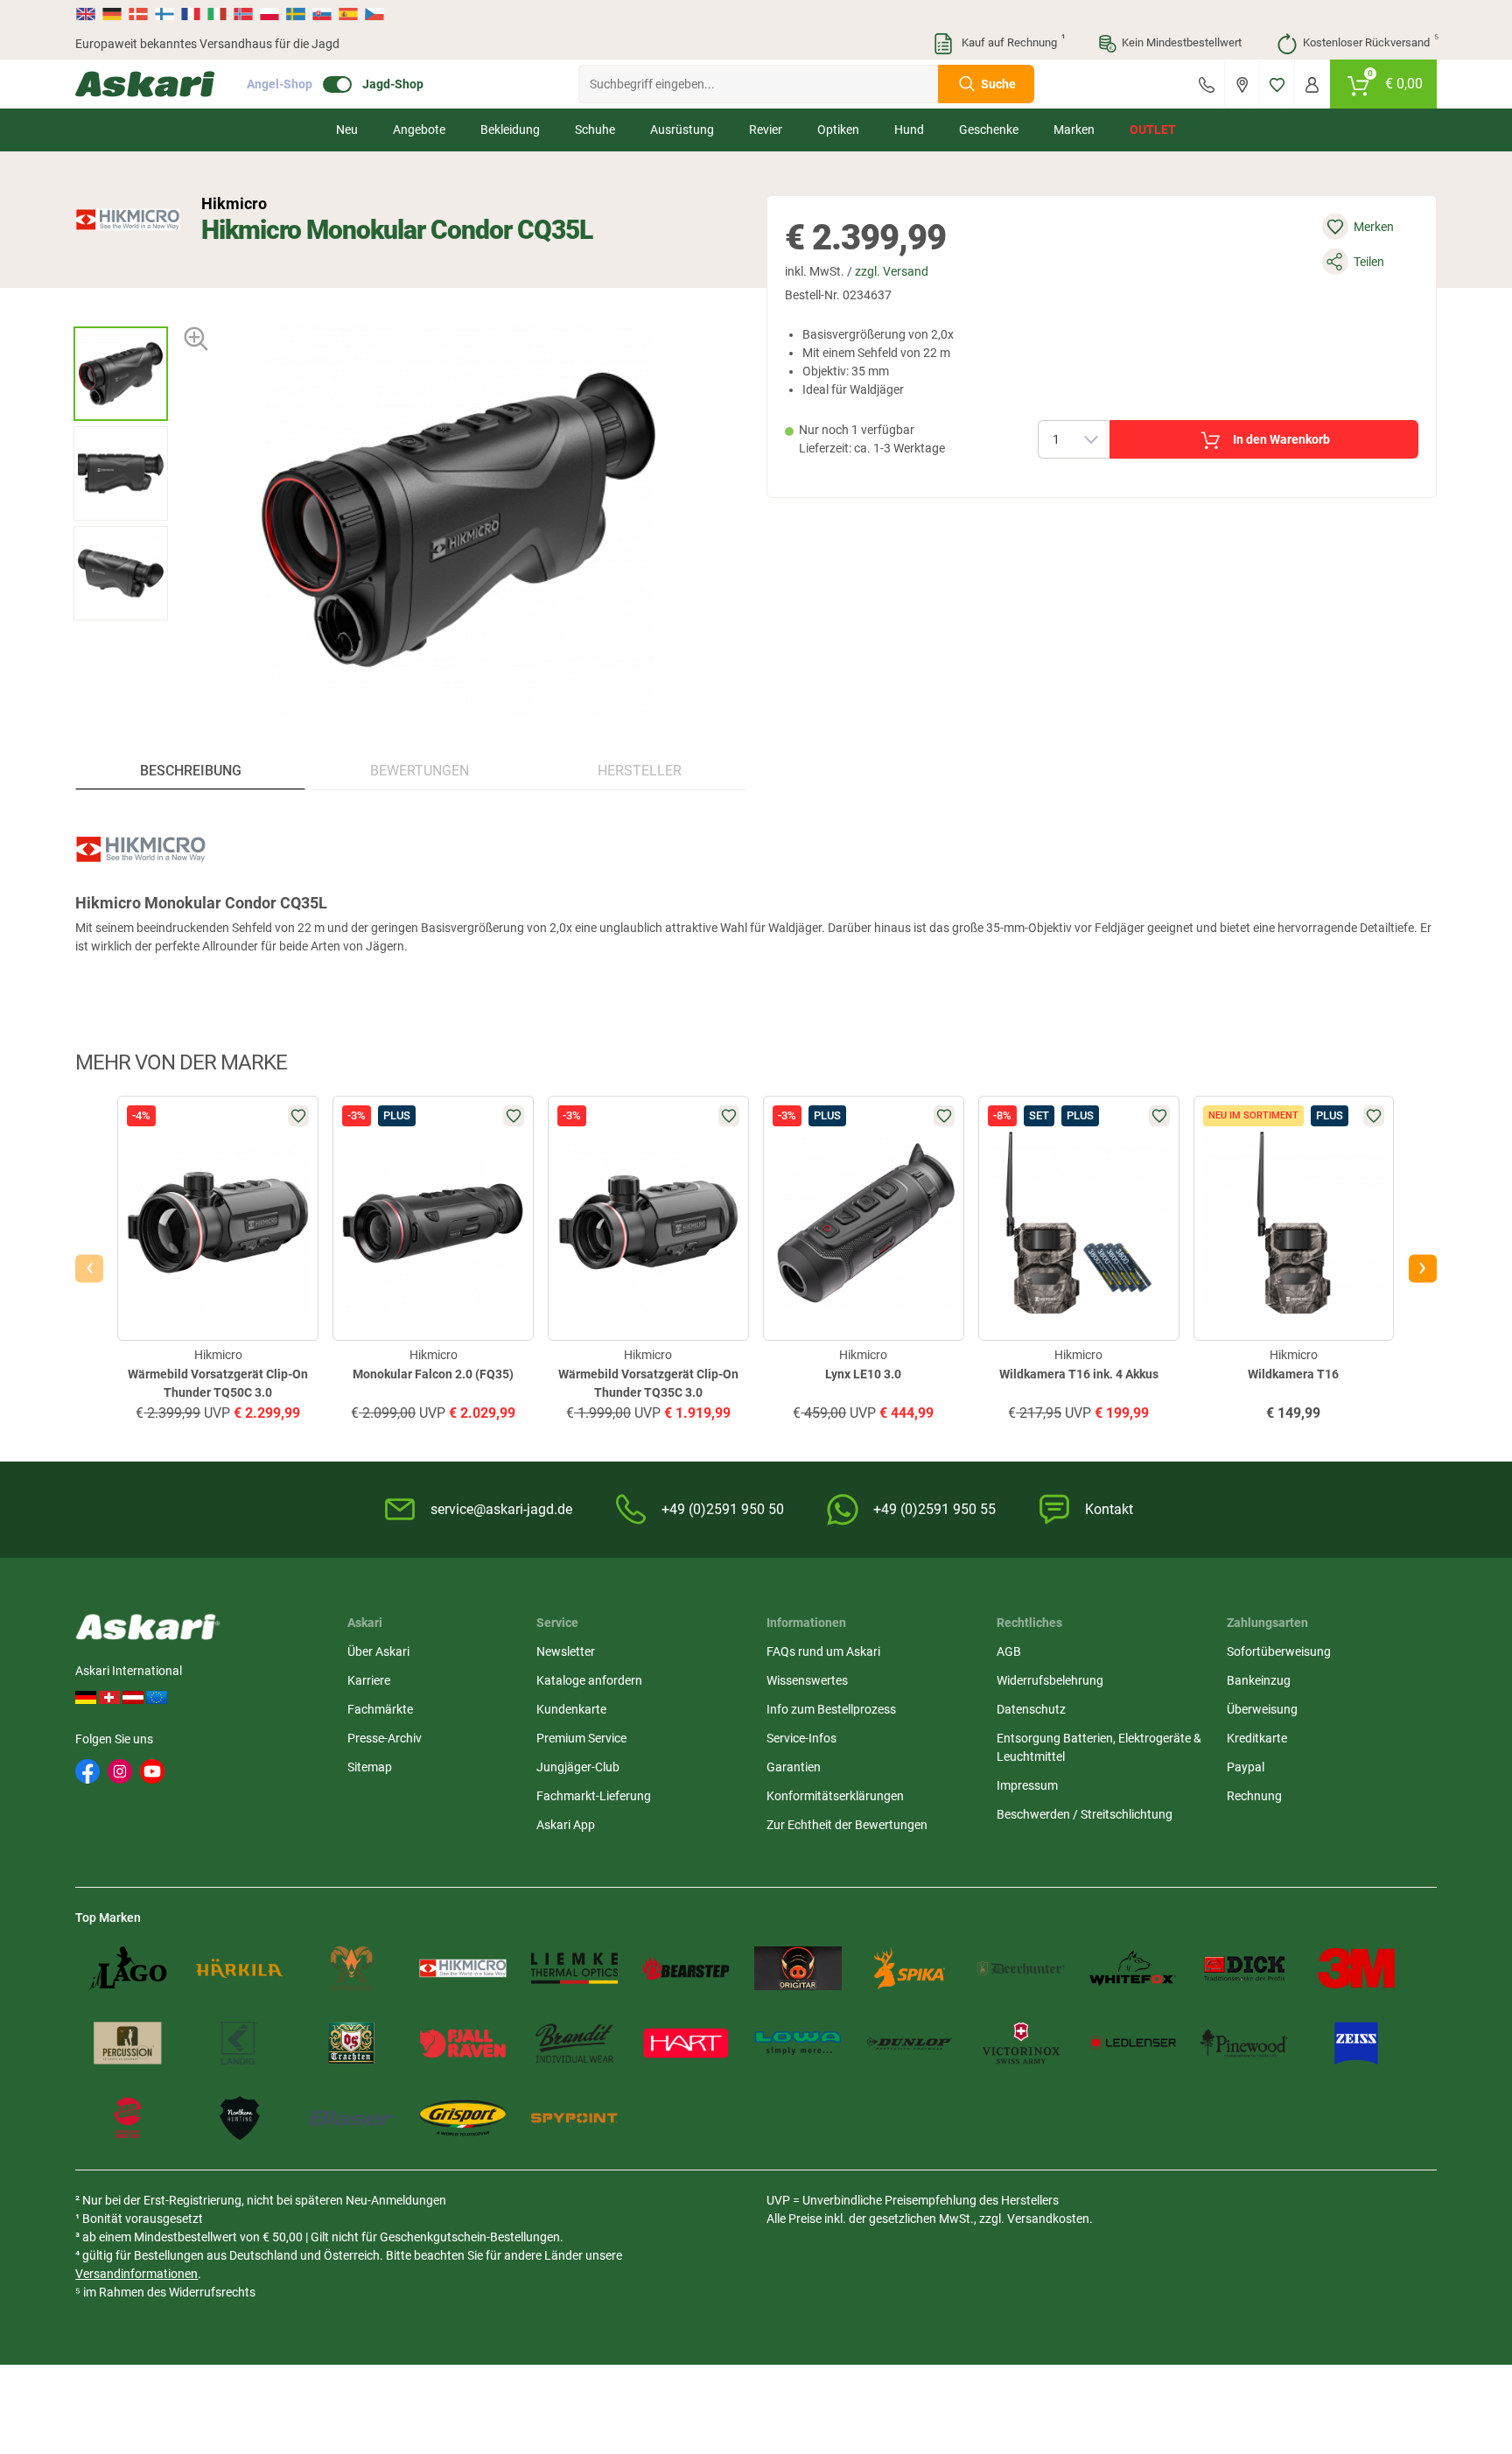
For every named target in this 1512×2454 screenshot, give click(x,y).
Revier (766, 130)
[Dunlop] (910, 2044)
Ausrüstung (682, 130)
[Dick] (1244, 1968)
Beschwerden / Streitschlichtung (1085, 1814)
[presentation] (120, 311)
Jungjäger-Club (578, 1767)
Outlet (1153, 130)
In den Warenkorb (1281, 439)
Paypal (1246, 1767)
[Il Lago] (128, 1968)
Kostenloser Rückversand (1370, 41)
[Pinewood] (1244, 2044)
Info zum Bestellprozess (831, 1709)
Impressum (1027, 1785)
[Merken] (1277, 84)
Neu (347, 130)
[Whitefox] (1133, 1968)
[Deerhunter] (1021, 1968)
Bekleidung (510, 130)
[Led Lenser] (1133, 2044)
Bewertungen (420, 771)
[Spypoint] (575, 2118)
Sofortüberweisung (1279, 1651)
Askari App (566, 1825)
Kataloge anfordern (589, 1680)
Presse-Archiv (385, 1738)
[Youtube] (152, 1771)
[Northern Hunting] (240, 2118)
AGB (1009, 1651)
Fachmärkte (380, 1709)
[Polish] (269, 14)
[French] (191, 14)
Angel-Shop (280, 84)
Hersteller (640, 771)
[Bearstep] (686, 1968)
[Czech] (374, 14)
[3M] (1356, 1968)
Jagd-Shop (393, 84)
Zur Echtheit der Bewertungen (847, 1825)
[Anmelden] (1312, 84)
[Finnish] (164, 14)
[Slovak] (322, 14)
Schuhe (595, 130)
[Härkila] (240, 1968)
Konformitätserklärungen (835, 1796)
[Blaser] (352, 2118)
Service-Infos (801, 1738)
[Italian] (217, 14)
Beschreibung (191, 771)
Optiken (838, 130)
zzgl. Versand (892, 271)
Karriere (369, 1680)
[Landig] (240, 2044)
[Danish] (138, 14)
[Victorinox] (1021, 2044)
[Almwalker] (352, 1968)
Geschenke (989, 130)
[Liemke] (575, 1968)
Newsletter (566, 1651)
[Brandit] (575, 2044)
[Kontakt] (1207, 84)
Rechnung (1254, 1796)
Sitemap (370, 1767)
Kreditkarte (1257, 1738)
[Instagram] (120, 1771)
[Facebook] (87, 1771)
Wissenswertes (807, 1680)
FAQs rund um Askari (823, 1651)
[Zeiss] (1356, 2044)
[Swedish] (296, 14)
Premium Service (581, 1738)
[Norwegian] (243, 14)
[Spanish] (348, 14)
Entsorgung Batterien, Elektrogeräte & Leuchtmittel (1099, 1747)
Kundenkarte (571, 1709)
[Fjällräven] (463, 2044)
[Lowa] (798, 2044)
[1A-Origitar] (798, 1968)
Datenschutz (1031, 1709)
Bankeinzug (1259, 1680)
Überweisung (1262, 1709)
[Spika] (910, 1968)
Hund (909, 130)
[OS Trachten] (352, 2044)
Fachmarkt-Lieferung (594, 1796)
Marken (1074, 130)
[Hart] (686, 2044)
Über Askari (378, 1651)
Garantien (794, 1767)
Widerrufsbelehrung (1050, 1680)
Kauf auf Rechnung (1011, 41)
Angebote (419, 130)
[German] (112, 14)
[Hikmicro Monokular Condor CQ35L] (121, 374)
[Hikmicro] (128, 220)
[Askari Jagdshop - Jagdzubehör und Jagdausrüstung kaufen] (145, 84)
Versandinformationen (136, 2274)
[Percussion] (128, 2044)
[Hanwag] (128, 2118)
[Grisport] (463, 2118)
